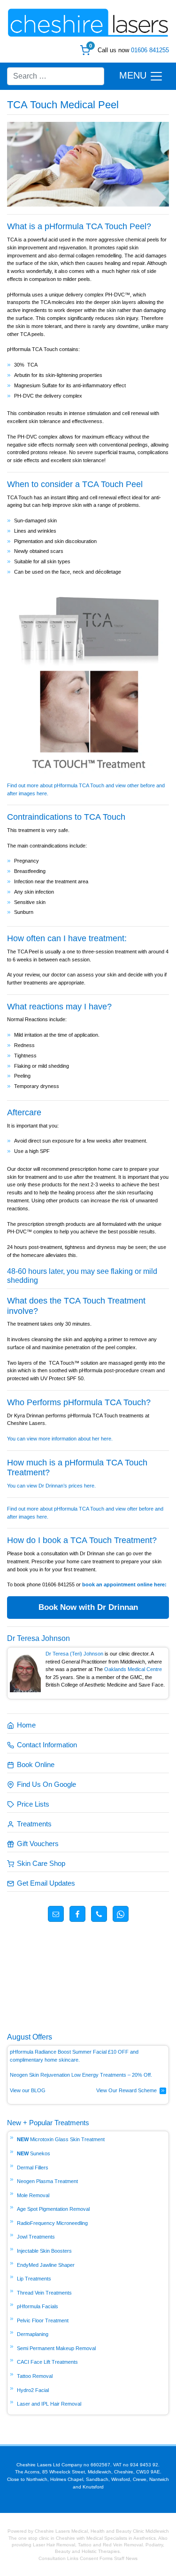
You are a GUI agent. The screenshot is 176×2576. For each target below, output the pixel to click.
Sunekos (40, 2153)
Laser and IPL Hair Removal (49, 2404)
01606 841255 (150, 50)
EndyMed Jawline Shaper (46, 2265)
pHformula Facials (38, 2306)
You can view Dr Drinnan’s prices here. (52, 1486)
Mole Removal (33, 2195)
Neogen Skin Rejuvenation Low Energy (55, 2075)
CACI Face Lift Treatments (47, 2362)
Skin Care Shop (41, 1863)
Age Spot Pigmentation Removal (53, 2209)
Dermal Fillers (33, 2168)
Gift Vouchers (38, 1844)
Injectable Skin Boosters (44, 2251)
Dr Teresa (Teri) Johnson (74, 1654)
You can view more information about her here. (60, 1439)
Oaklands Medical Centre (133, 1669)
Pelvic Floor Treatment (43, 2320)
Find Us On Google (46, 1784)
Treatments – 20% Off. (127, 2075)
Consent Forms (96, 2558)
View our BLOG (28, 2090)
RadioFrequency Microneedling (52, 2223)
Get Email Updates (46, 1883)
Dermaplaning (33, 2334)
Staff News (126, 2558)
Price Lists (33, 1804)
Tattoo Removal (35, 2376)
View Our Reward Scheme (126, 2090)
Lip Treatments (34, 2279)
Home (26, 1725)
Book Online (36, 1764)
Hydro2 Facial (33, 2390)
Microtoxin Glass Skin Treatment (67, 2139)
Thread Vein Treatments (44, 2293)
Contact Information (47, 1745)
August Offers (30, 2037)
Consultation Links (59, 2558)
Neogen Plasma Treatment (47, 2181)
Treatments (34, 1824)
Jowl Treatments (36, 2237)
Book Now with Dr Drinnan (88, 1607)
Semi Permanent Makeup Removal (56, 2348)
